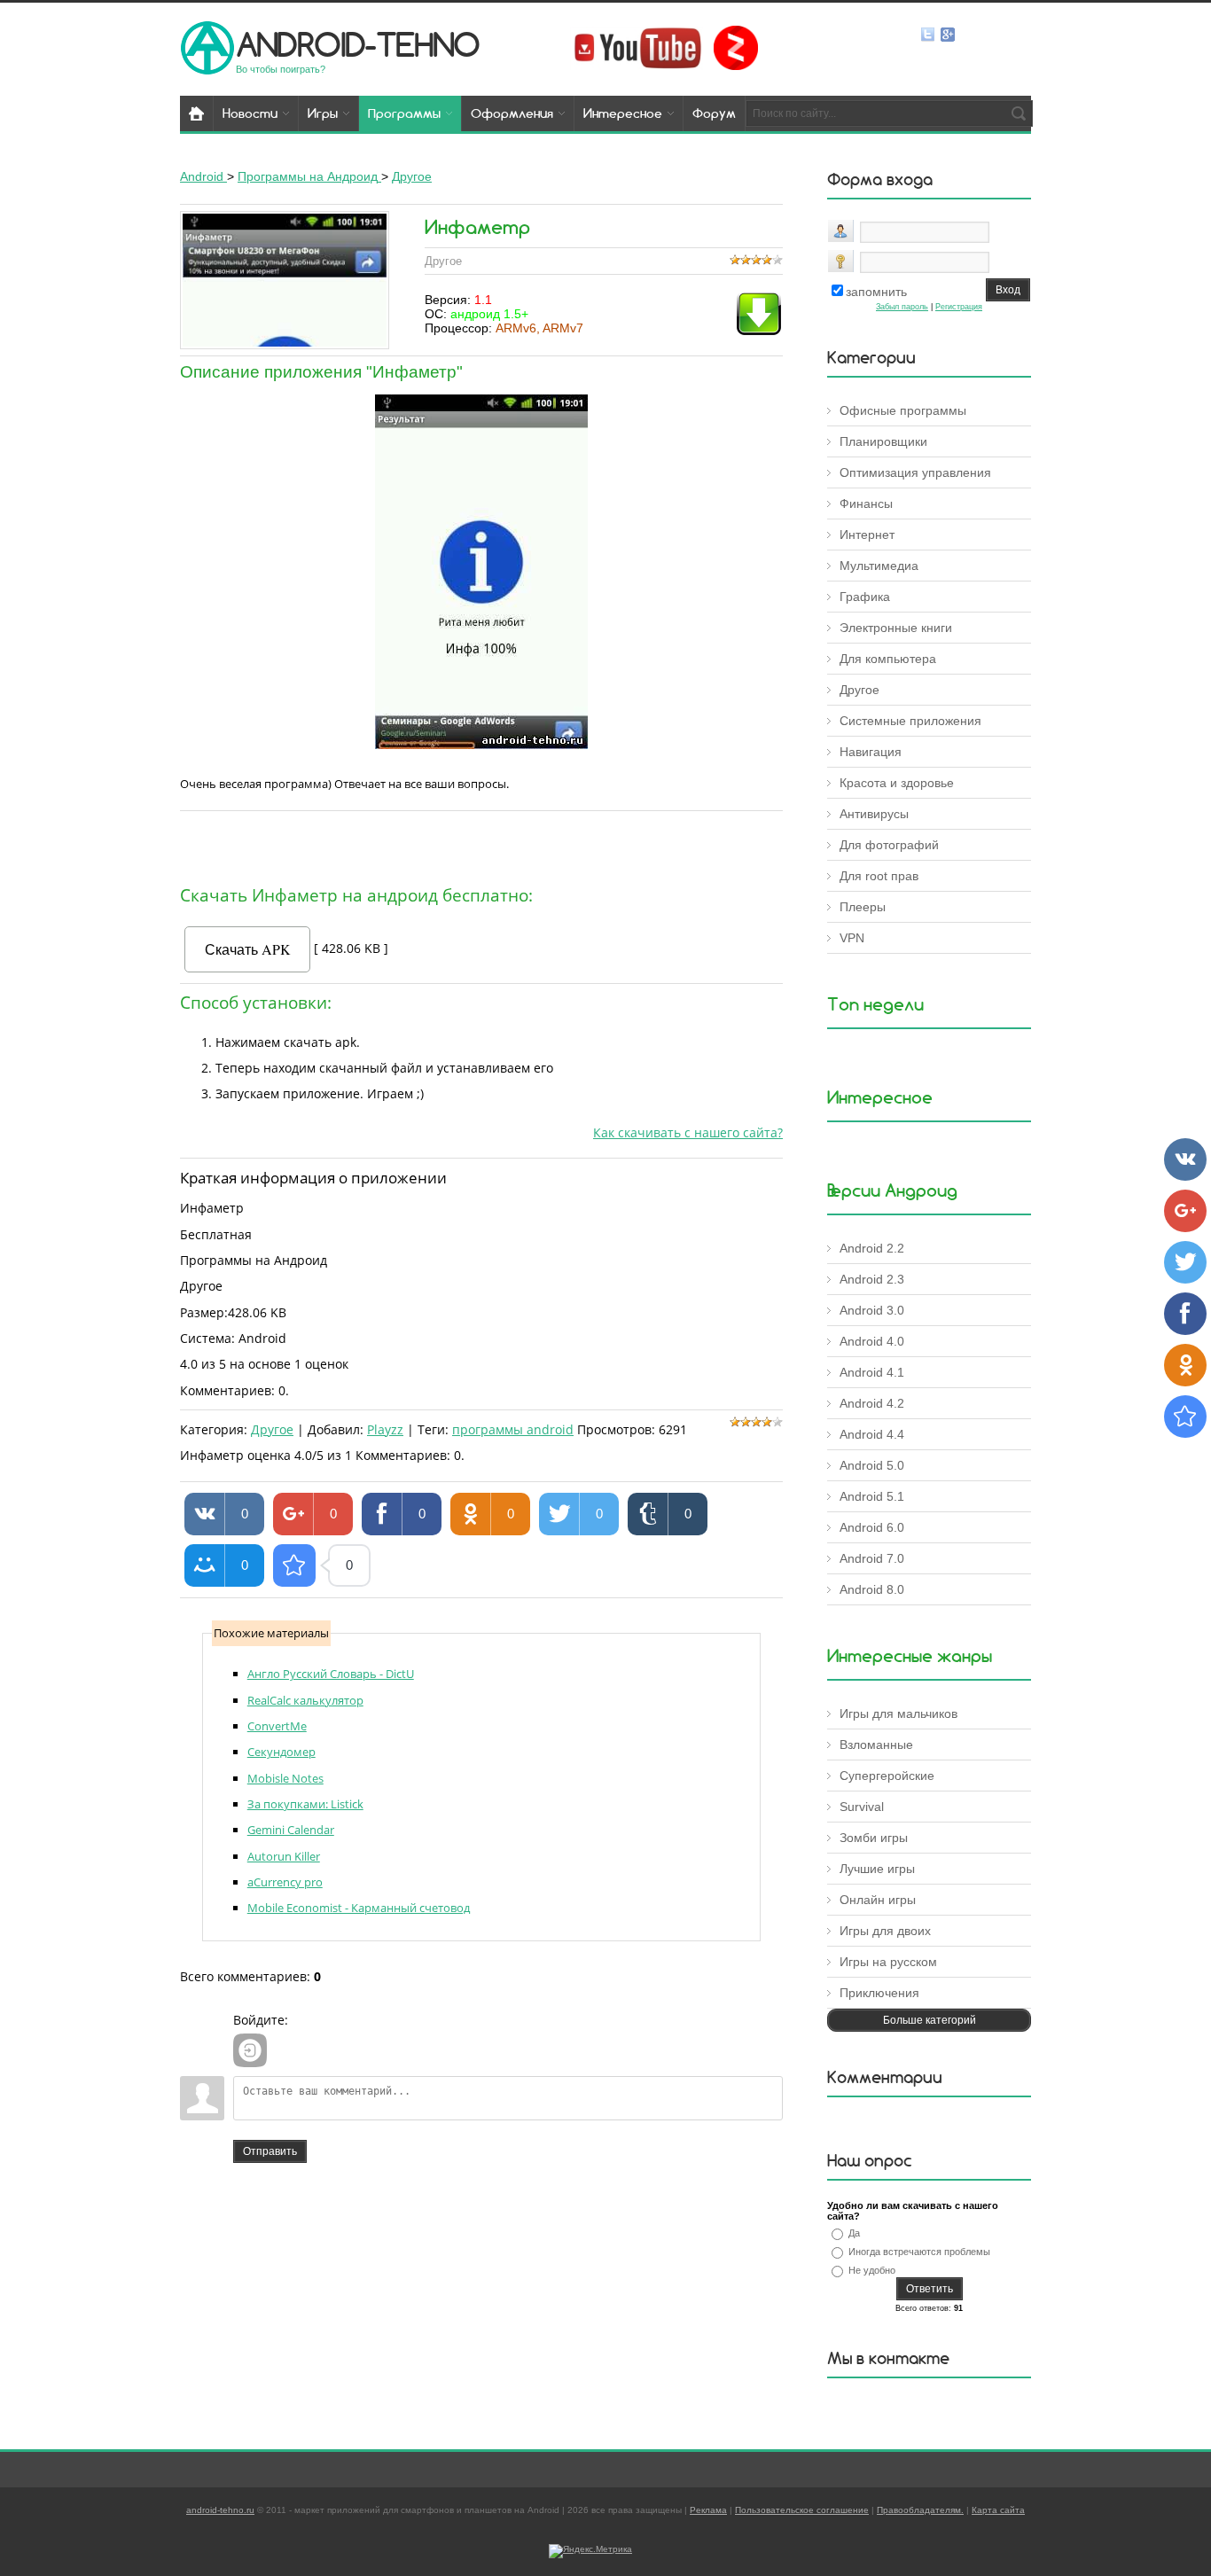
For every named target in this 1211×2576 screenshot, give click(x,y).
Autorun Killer (284, 1856)
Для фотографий (889, 845)
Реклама (708, 2510)
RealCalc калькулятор (305, 1700)
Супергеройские (887, 1776)
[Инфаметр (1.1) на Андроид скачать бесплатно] (294, 1565)
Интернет (867, 535)
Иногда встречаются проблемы (919, 2252)
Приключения (879, 1993)
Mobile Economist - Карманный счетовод (359, 1908)
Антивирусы (874, 814)
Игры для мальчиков (898, 1713)
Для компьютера (888, 659)
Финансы (866, 503)
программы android (513, 1429)
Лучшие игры (877, 1869)
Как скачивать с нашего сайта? (688, 1132)
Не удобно (872, 2270)
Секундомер (281, 1752)
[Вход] (250, 2050)
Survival (862, 1807)
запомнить (876, 292)
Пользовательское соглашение (802, 2510)
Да (854, 2233)
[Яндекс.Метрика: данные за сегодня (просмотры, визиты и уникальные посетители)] (590, 2551)
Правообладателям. (920, 2510)
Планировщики (883, 441)
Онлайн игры (878, 1900)
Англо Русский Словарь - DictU (331, 1674)
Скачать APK (248, 949)
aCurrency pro (285, 1882)
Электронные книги (896, 628)
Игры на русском (888, 1962)
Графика (865, 597)
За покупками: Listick (305, 1804)
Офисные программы (903, 410)
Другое (272, 1429)
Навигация (871, 752)
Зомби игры (874, 1838)
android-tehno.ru (220, 2510)
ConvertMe (277, 1726)
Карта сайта (998, 2510)
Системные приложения (910, 721)
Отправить (270, 2151)
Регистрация (959, 307)
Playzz (385, 1429)
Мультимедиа (879, 566)
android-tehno (358, 44)
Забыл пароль (902, 307)
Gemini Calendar (291, 1830)
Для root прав (879, 876)
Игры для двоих (885, 1931)
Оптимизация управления (915, 472)
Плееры (863, 907)
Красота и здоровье (897, 783)
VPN (852, 938)
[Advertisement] (481, 844)
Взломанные (876, 1745)
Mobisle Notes (285, 1778)
